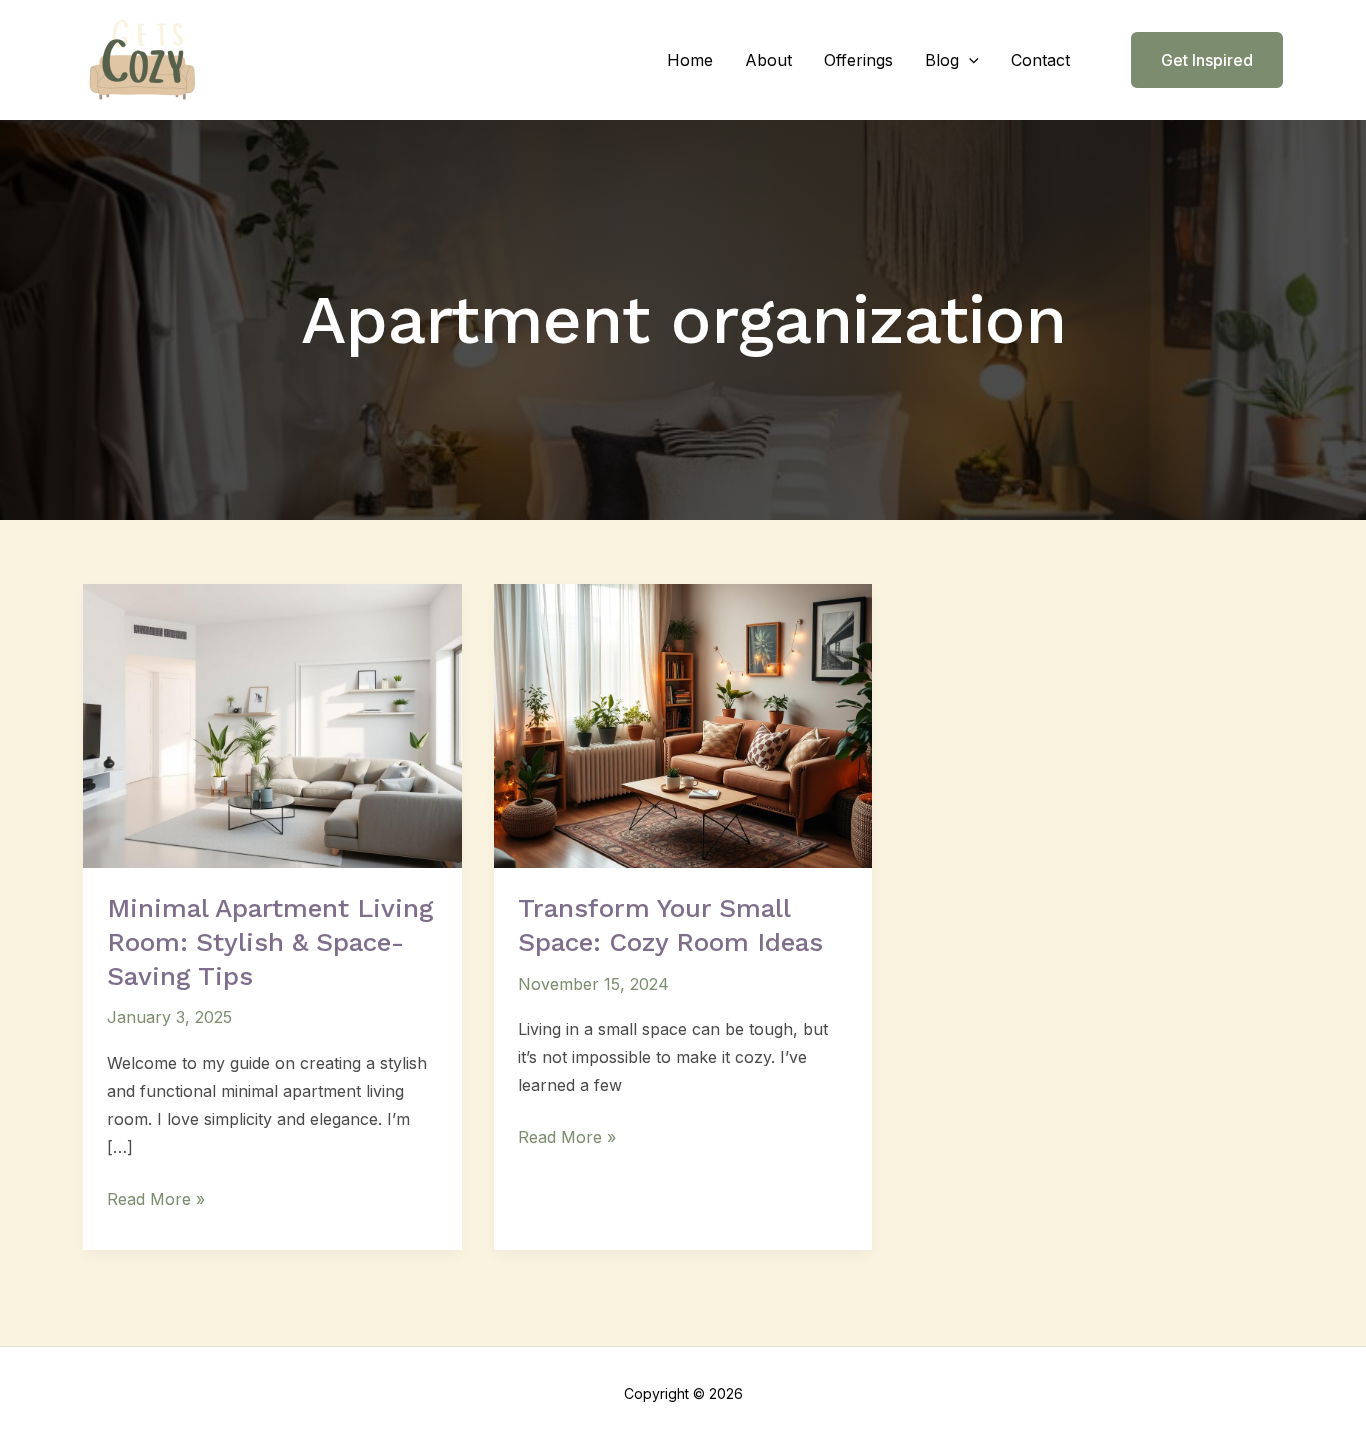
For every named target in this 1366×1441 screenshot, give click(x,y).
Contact (1040, 60)
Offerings (858, 60)
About (768, 60)
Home (690, 60)
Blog (942, 60)
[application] (969, 60)
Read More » (156, 1197)
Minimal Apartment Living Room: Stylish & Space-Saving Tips (270, 942)
